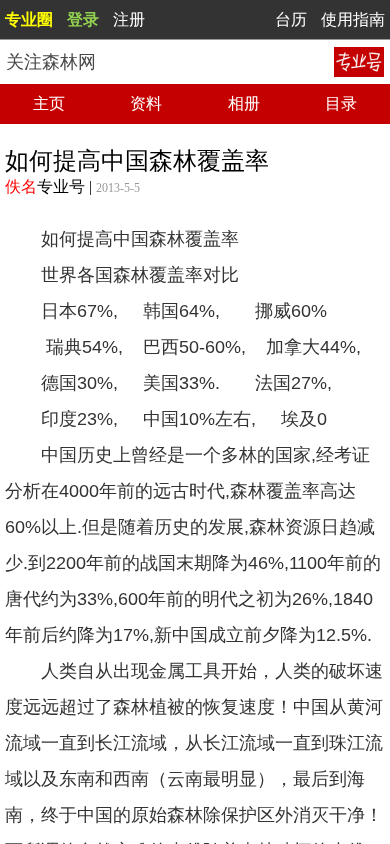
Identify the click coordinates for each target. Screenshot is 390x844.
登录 (83, 19)
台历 (291, 19)
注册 (129, 19)
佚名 (21, 186)
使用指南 (353, 19)
